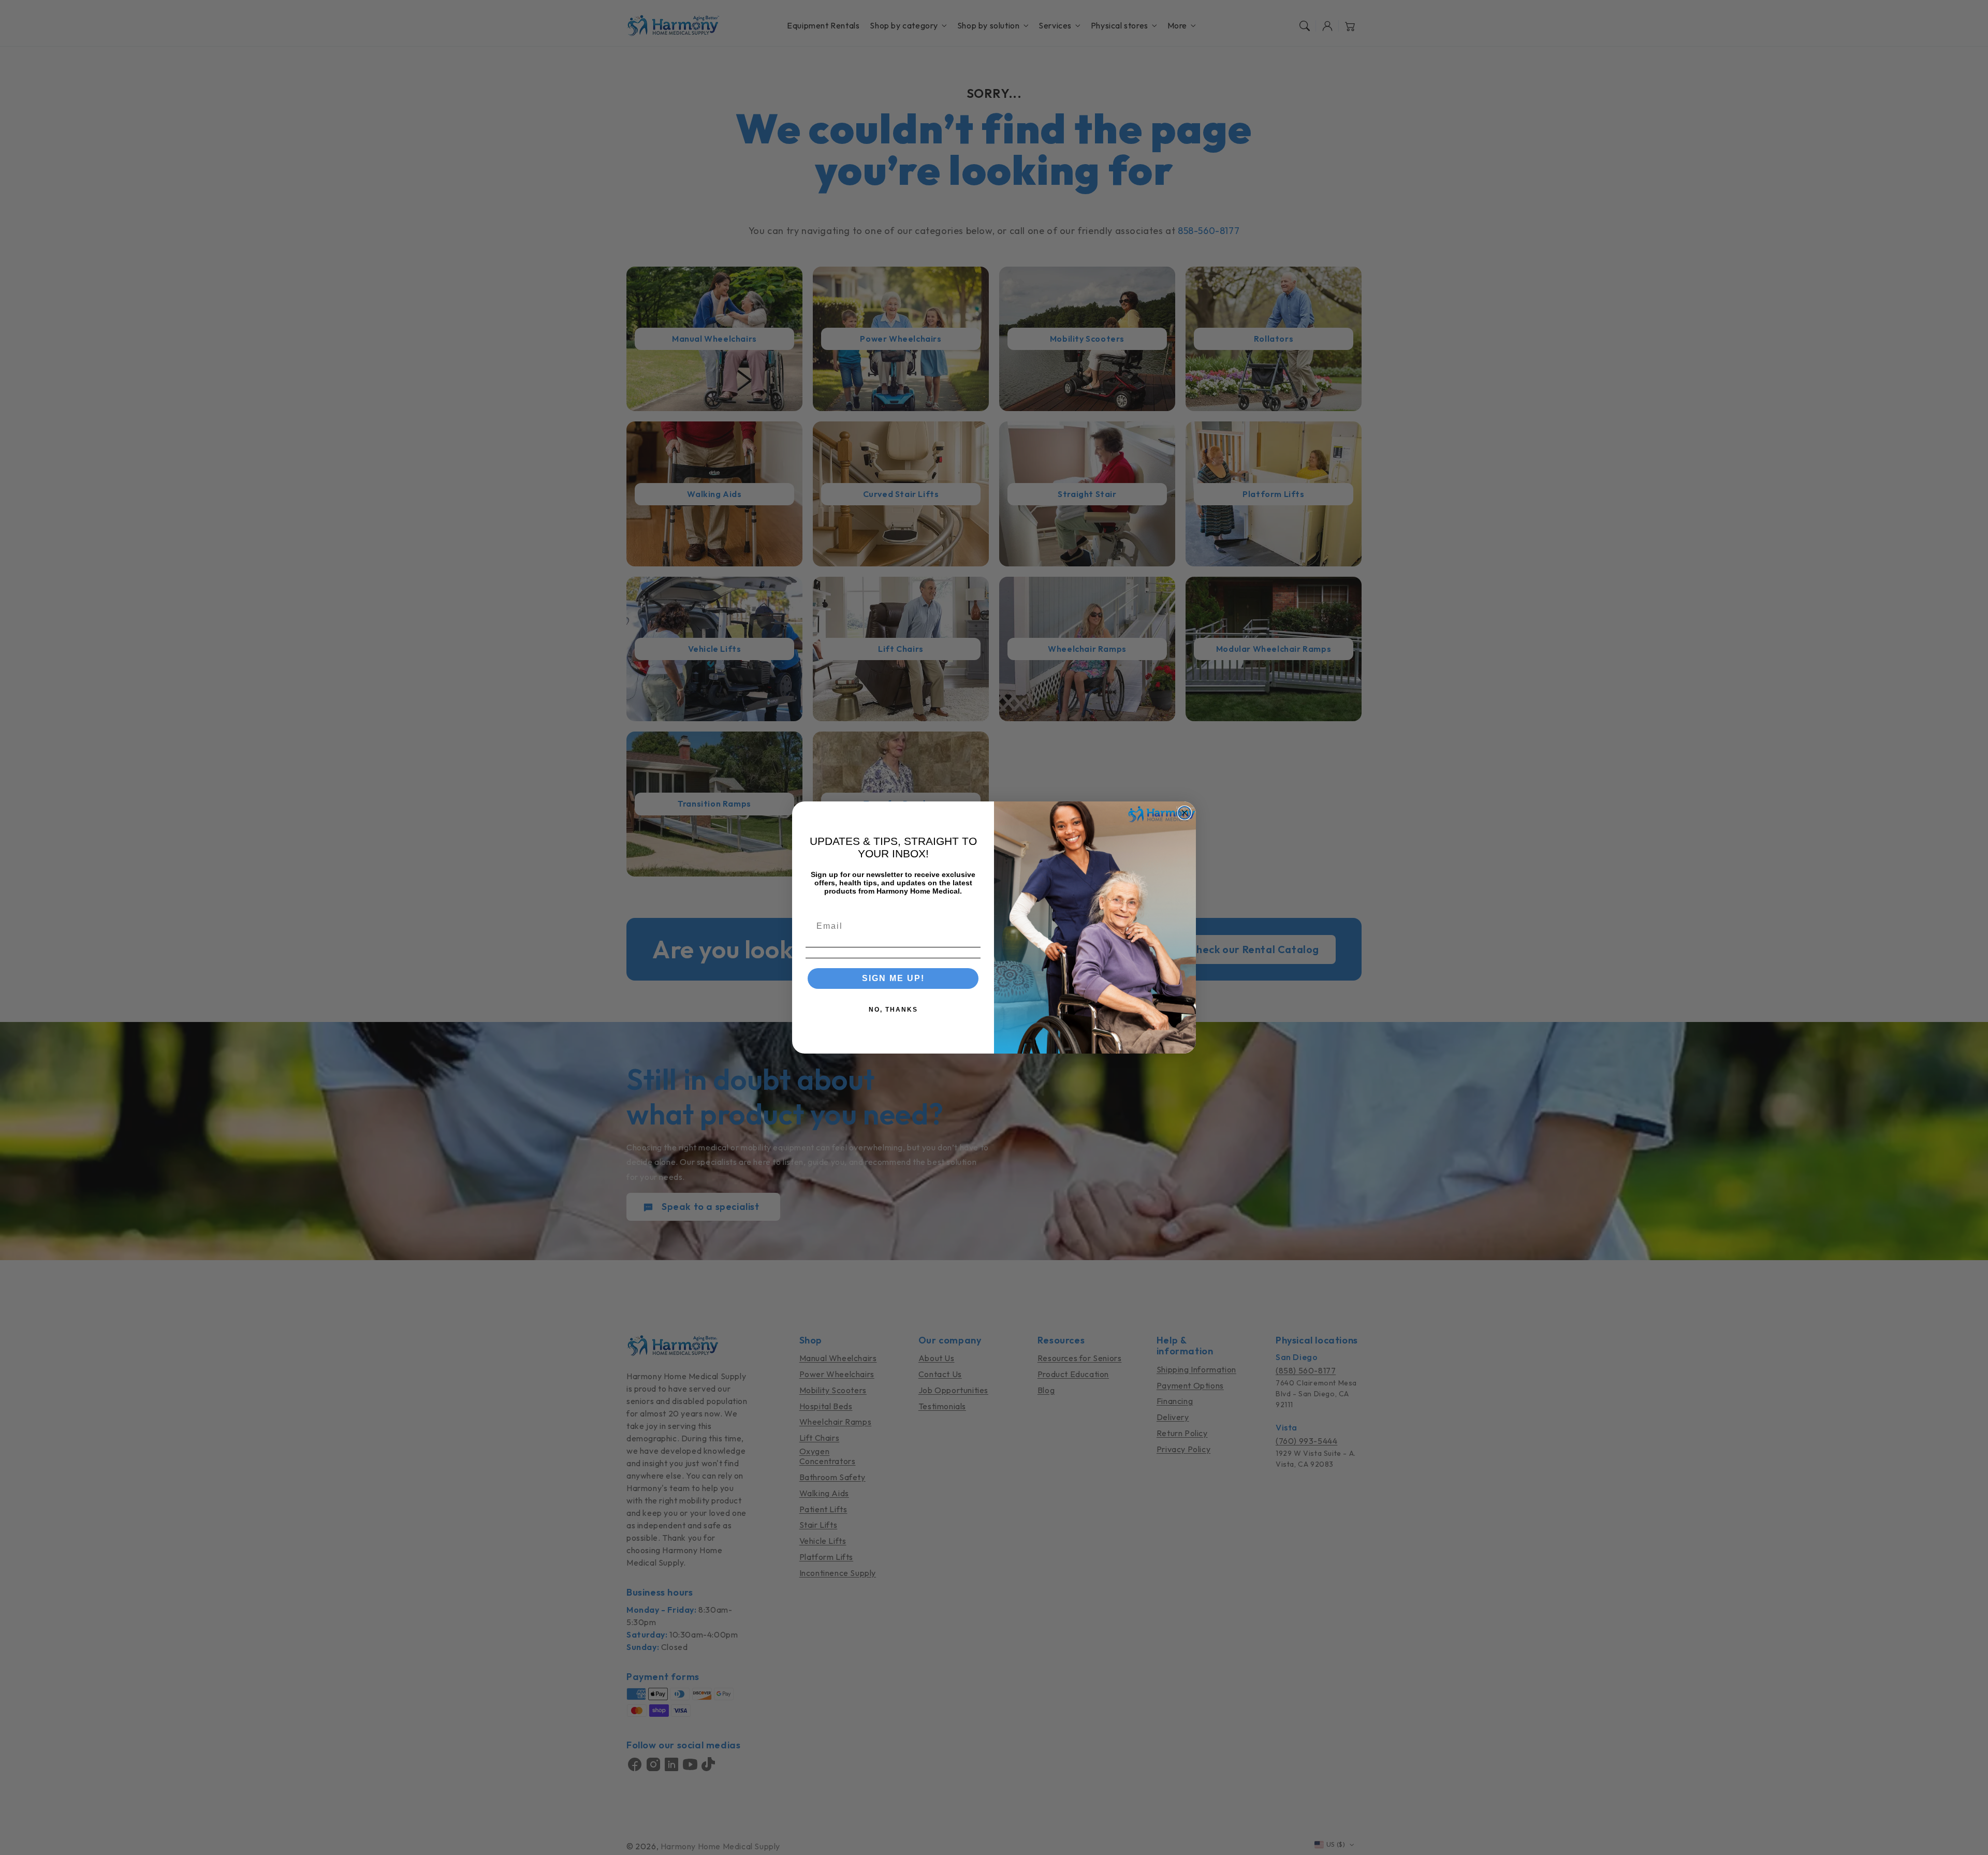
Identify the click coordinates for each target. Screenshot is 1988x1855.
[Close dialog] (1185, 813)
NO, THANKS (893, 1010)
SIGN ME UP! (893, 978)
